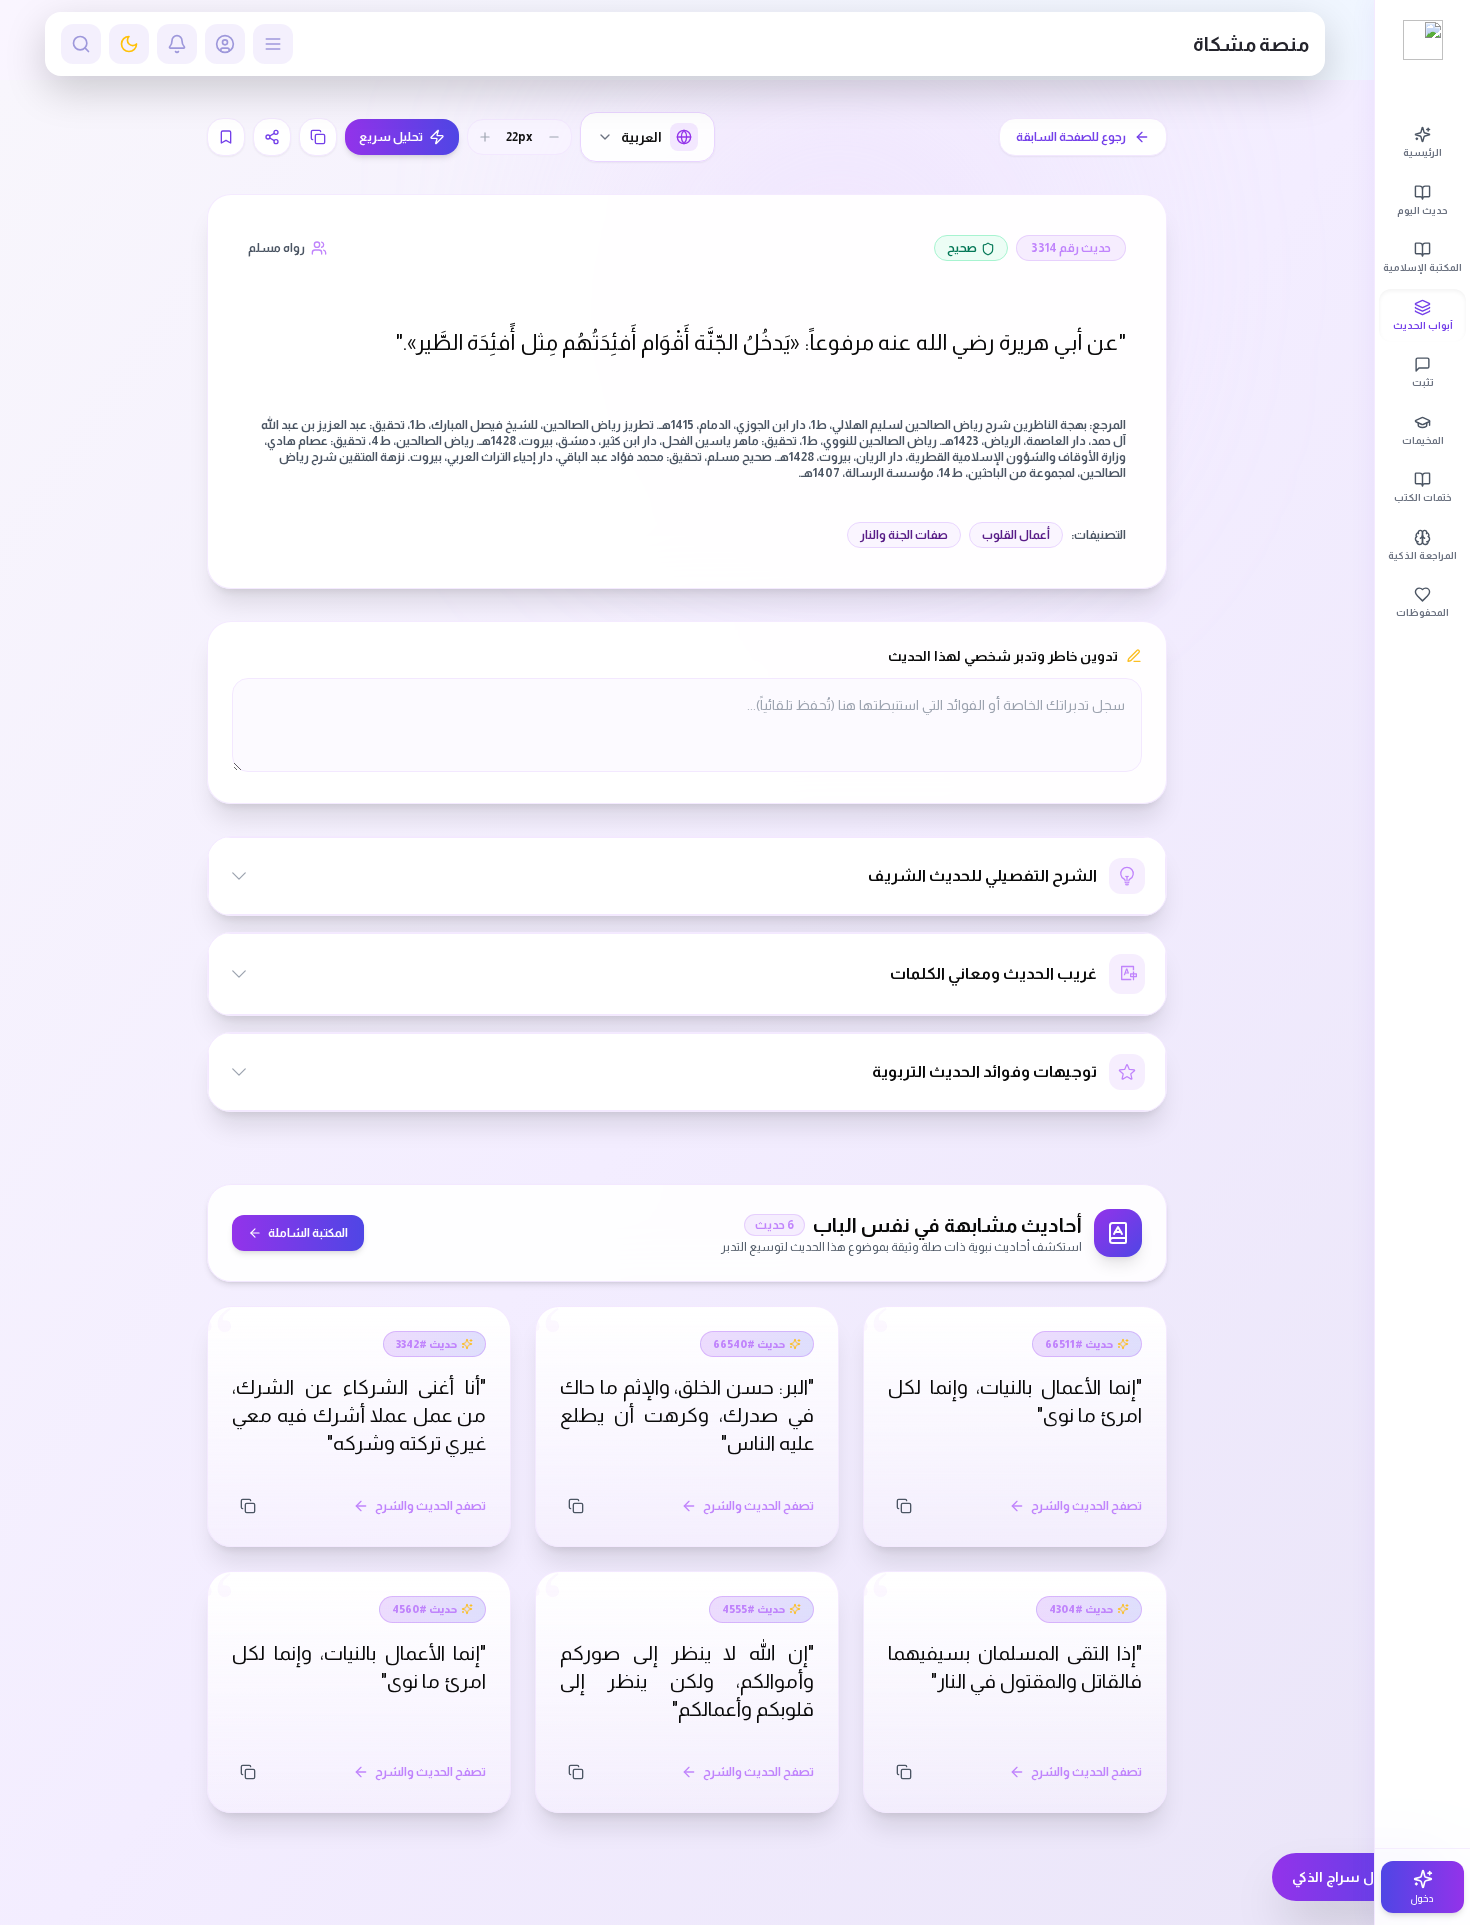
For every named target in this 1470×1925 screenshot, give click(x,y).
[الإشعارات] (177, 44)
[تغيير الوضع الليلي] (129, 44)
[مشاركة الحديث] (272, 137)
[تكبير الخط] (485, 137)
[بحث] (81, 44)
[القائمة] (273, 44)
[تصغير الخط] (554, 137)
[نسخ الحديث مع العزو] (318, 137)
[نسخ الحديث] (904, 1506)
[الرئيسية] (1422, 40)
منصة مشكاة (1251, 44)
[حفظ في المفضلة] (226, 137)
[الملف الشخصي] (225, 44)
